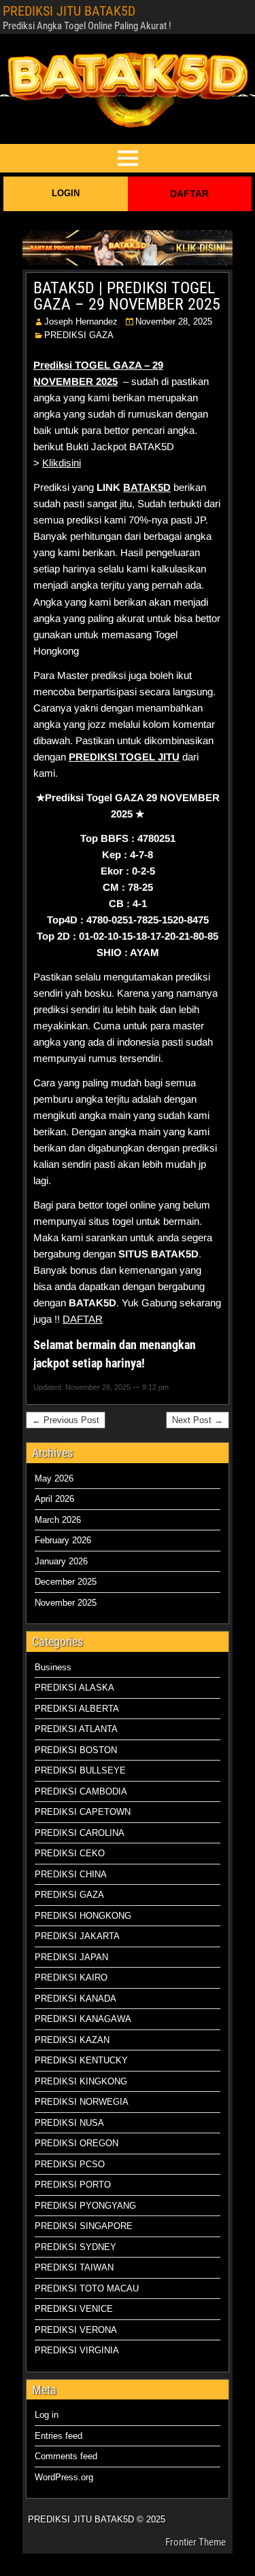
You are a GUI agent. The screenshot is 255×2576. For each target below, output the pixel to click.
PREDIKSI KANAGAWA (83, 2019)
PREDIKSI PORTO (73, 2185)
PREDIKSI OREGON (76, 2143)
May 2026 (54, 1478)
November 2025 (66, 1603)
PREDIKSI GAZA (79, 335)
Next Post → (198, 1420)
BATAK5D (147, 487)
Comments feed (66, 2456)
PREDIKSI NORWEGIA (82, 2102)
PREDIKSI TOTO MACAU (87, 2288)
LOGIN (66, 193)
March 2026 (58, 1520)
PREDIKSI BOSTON (76, 1750)
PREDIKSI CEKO (70, 1853)
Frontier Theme (195, 2542)
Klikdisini (62, 463)
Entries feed (58, 2436)
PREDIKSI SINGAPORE (84, 2226)
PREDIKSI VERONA (76, 2330)
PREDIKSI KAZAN (72, 2040)
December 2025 (66, 1582)
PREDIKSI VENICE (74, 2309)
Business (53, 1667)
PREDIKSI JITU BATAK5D (69, 11)
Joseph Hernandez (81, 321)
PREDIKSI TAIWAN (74, 2267)
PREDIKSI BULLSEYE (80, 1770)
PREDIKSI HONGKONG (83, 1916)
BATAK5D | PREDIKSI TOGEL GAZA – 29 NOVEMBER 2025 (127, 296)
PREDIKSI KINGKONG (81, 2081)
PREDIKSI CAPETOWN (83, 1812)
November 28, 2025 (174, 321)
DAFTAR (189, 194)
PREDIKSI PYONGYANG (85, 2206)
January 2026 (61, 1561)
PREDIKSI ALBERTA (77, 1709)
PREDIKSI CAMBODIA (81, 1791)
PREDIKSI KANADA (75, 1999)
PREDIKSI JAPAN (71, 1957)
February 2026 (63, 1540)
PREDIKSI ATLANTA (76, 1729)
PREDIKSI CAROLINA (80, 1833)
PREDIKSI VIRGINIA (77, 2350)
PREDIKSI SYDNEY (75, 2247)
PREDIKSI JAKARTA (77, 1936)
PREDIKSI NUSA (69, 2123)
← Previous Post (66, 1420)
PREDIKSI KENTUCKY (81, 2060)
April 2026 (54, 1499)
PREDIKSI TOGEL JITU (124, 757)
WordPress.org (64, 2477)
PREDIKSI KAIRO (71, 1977)
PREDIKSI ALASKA (74, 1688)
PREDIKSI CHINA (71, 1874)
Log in (47, 2415)
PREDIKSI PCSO (70, 2164)
